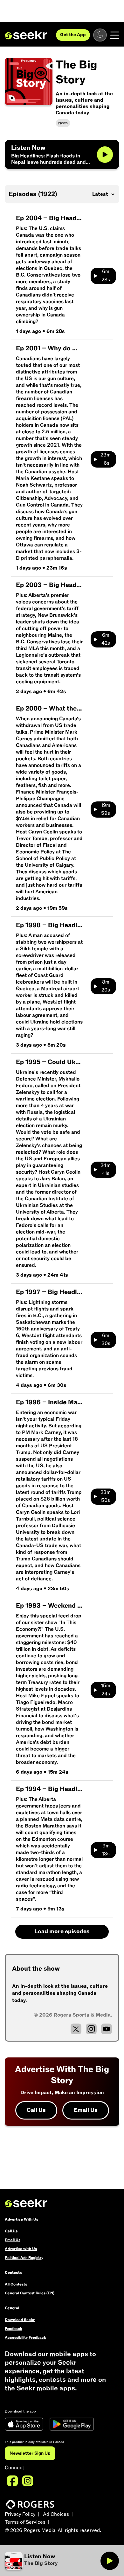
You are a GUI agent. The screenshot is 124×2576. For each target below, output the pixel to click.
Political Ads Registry (24, 2258)
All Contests (16, 2284)
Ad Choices (56, 2514)
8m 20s (106, 986)
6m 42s (106, 639)
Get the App (73, 35)
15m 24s (106, 1690)
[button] (52, 2561)
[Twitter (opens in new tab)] (76, 2029)
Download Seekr (20, 2320)
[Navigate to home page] (26, 35)
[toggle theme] (100, 35)
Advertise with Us (21, 2249)
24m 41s (106, 1170)
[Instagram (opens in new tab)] (91, 2029)
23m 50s (106, 1496)
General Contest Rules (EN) (30, 2293)
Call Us (36, 2110)
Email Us (86, 2110)
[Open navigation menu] (115, 35)
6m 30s (106, 1340)
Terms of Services (25, 2522)
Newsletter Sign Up (30, 2453)
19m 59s (106, 809)
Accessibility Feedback (25, 2337)
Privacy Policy (20, 2514)
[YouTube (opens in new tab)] (107, 2029)
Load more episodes (62, 1932)
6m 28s (106, 276)
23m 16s (106, 459)
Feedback (14, 2329)
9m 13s (106, 1850)
